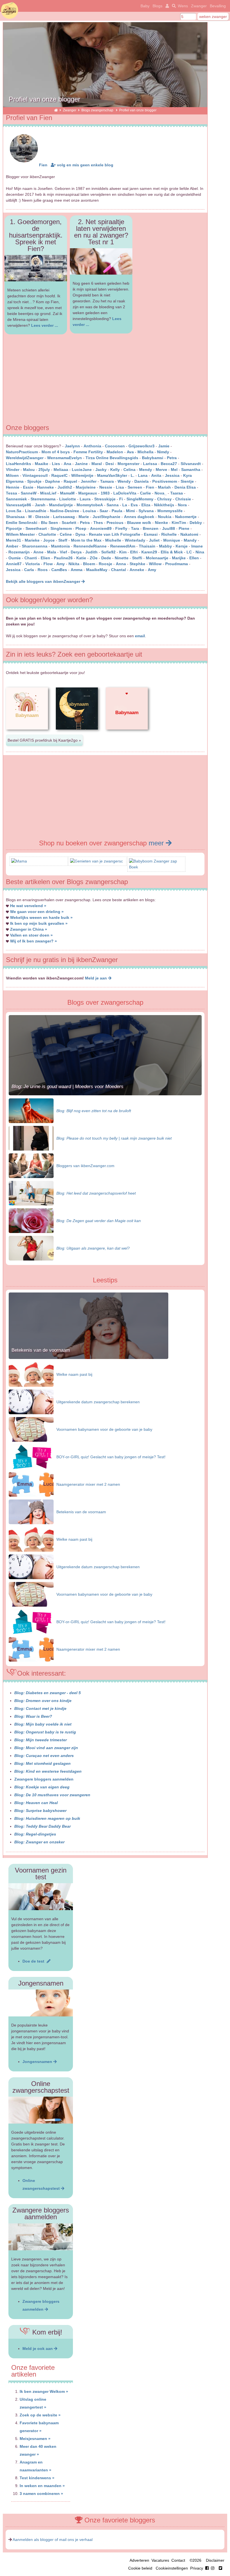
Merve (161, 470)
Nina (200, 552)
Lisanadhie (36, 511)
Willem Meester (20, 534)
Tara (135, 528)
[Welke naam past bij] (31, 1374)
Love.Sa (14, 511)
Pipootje (14, 528)
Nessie (106, 487)
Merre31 (13, 540)
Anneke (137, 570)
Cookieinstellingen (172, 2568)
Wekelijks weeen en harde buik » (41, 917)
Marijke (179, 558)
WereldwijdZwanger (25, 458)
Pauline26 (63, 558)
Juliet (154, 540)
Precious (115, 523)
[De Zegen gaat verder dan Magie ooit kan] (31, 1220)
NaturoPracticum (22, 452)
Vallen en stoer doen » (31, 935)
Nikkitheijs (164, 505)
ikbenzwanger (10, 10)
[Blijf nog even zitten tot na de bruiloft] (31, 1110)
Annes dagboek (139, 517)
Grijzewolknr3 (142, 446)
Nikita (74, 564)
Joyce (49, 540)
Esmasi (151, 534)
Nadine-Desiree (65, 511)
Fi (121, 499)
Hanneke (45, 487)
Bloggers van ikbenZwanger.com (85, 1166)
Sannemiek (16, 499)
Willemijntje (82, 475)
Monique (172, 540)
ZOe (94, 558)
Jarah (40, 505)
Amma (77, 570)
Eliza (146, 505)
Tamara (107, 481)
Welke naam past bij (74, 1374)
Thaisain (147, 546)
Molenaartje (157, 558)
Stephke (137, 564)
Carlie (145, 493)
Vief (63, 552)
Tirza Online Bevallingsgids (112, 458)
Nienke (161, 523)
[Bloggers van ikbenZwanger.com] (31, 1165)
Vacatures (160, 2560)
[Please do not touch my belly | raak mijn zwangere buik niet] (31, 1138)
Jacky (101, 470)
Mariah (164, 487)
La (125, 505)
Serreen (135, 487)
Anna (121, 564)
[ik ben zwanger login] (166, 6)
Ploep (81, 528)
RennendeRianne (90, 546)
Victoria (33, 564)
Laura (85, 499)
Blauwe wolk (139, 523)
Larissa (150, 464)
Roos (43, 570)
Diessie (42, 517)
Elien (45, 558)
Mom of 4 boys (56, 452)
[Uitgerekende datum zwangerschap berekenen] (31, 1402)
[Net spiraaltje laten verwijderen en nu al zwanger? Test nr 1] (101, 261)
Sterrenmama (43, 499)
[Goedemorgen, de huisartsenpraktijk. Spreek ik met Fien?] (36, 268)
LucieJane (82, 470)
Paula (117, 511)
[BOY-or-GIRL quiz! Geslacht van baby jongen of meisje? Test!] (31, 1457)
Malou (29, 470)
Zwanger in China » (29, 929)
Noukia (165, 517)
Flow (48, 564)
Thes (98, 523)
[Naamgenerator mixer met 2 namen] (31, 1484)
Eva (134, 505)
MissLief (48, 493)
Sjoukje (34, 481)
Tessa (12, 493)
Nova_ (161, 493)
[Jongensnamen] (41, 2003)
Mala (52, 552)
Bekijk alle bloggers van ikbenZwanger (44, 581)
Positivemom (165, 481)
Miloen (12, 475)
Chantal (119, 570)
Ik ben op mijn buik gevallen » (39, 923)
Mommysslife (170, 511)
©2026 (196, 2560)
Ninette (122, 558)
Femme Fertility (88, 452)
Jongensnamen (38, 2062)
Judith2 (65, 487)
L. (133, 475)
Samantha (191, 470)
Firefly (121, 528)
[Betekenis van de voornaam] (88, 1358)
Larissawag (64, 517)
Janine (81, 464)
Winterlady (135, 540)
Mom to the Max (86, 540)
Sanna (113, 505)
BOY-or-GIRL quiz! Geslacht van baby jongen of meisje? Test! (111, 1457)
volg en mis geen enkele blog (85, 165)
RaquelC (59, 475)
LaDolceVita (125, 493)
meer (157, 843)
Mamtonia (60, 546)
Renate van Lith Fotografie (115, 534)
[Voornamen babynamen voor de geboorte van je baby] (31, 1429)
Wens (183, 6)
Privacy (197, 2568)
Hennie (13, 487)
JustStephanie (106, 517)
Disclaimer (215, 2560)
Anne (38, 552)
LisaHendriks (19, 464)
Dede (106, 558)
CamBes (59, 570)
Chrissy (164, 499)
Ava (130, 452)
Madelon (115, 452)
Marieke (32, 540)
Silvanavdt (191, 464)
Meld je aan (96, 978)
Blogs (157, 6)
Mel (174, 470)
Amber (12, 546)
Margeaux (88, 493)
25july (44, 470)
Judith (91, 552)
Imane (197, 546)
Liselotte (68, 499)
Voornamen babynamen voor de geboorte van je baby (104, 1429)
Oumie (15, 558)
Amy (61, 564)
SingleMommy (140, 499)
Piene (184, 528)
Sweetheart (36, 528)
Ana (67, 464)
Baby (145, 6)
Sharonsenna (35, 546)
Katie (81, 558)
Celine (66, 534)
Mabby (165, 546)
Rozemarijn (19, 552)
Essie (28, 487)
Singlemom (61, 528)
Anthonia (92, 446)
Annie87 (14, 564)
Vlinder (13, 470)
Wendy (124, 481)
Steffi (137, 558)
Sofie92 (108, 552)
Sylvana (146, 511)
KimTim (179, 523)
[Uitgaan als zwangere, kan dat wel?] (31, 1248)
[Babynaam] (27, 734)
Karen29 (149, 552)
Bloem (89, 564)
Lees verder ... (45, 325)
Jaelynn (72, 446)
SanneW (29, 493)
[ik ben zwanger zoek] (173, 6)
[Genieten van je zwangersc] (96, 861)
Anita (156, 475)
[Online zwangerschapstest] (41, 2110)
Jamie (164, 446)
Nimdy (163, 452)
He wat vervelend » (28, 906)
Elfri (134, 552)
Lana (143, 475)
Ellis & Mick (172, 552)
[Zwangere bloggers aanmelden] (41, 2237)
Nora (182, 505)
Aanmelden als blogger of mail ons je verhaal (53, 2540)
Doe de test (34, 1961)
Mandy (190, 540)
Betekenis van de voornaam (41, 1350)
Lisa (120, 487)
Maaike (42, 464)
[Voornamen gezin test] (41, 1897)
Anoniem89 (101, 528)
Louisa (89, 511)
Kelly (115, 470)
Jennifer (89, 481)
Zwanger (199, 6)
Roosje (105, 564)
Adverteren (139, 2560)
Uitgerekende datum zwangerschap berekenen (98, 1402)
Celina (129, 470)
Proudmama (177, 564)
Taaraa (177, 493)
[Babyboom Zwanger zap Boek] (156, 867)
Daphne (53, 481)
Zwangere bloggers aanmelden (44, 1779)
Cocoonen (115, 446)
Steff (63, 540)
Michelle (113, 540)
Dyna (80, 534)
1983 (105, 493)
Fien (43, 165)
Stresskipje (105, 499)
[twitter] (220, 2568)
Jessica (172, 475)
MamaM (67, 493)
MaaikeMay (97, 570)
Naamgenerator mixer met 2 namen (88, 1484)
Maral (97, 464)
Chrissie (183, 499)
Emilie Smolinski (22, 523)
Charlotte (47, 534)
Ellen (194, 558)
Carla (29, 570)
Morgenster (128, 464)
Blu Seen (50, 523)
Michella (145, 452)
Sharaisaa (15, 517)
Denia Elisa (185, 487)
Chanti (31, 558)
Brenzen (151, 528)
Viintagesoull (36, 475)
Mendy (146, 470)
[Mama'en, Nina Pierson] (19, 861)
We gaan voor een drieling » (37, 912)
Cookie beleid (140, 2568)
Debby (196, 523)
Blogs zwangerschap (98, 110)
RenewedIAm (123, 546)
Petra (172, 458)
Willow (155, 564)
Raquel (70, 481)
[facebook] (211, 2568)
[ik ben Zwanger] (56, 110)
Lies (56, 464)
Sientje (187, 481)
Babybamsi (153, 458)
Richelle (169, 534)
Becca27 (169, 464)
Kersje (182, 546)
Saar (104, 511)
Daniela (142, 481)
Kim (123, 552)
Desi (110, 464)
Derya (76, 552)
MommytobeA (90, 505)
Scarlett (69, 523)
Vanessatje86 (19, 505)
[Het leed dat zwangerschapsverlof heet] (31, 1193)
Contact (178, 2560)
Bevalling (218, 6)
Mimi (130, 511)
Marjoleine (86, 487)
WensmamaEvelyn (65, 458)
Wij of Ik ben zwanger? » (34, 941)
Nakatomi (189, 534)
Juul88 (169, 528)
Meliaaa (61, 470)
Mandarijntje (61, 505)
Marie (84, 517)
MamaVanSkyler (112, 475)
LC (189, 552)
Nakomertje (186, 517)
